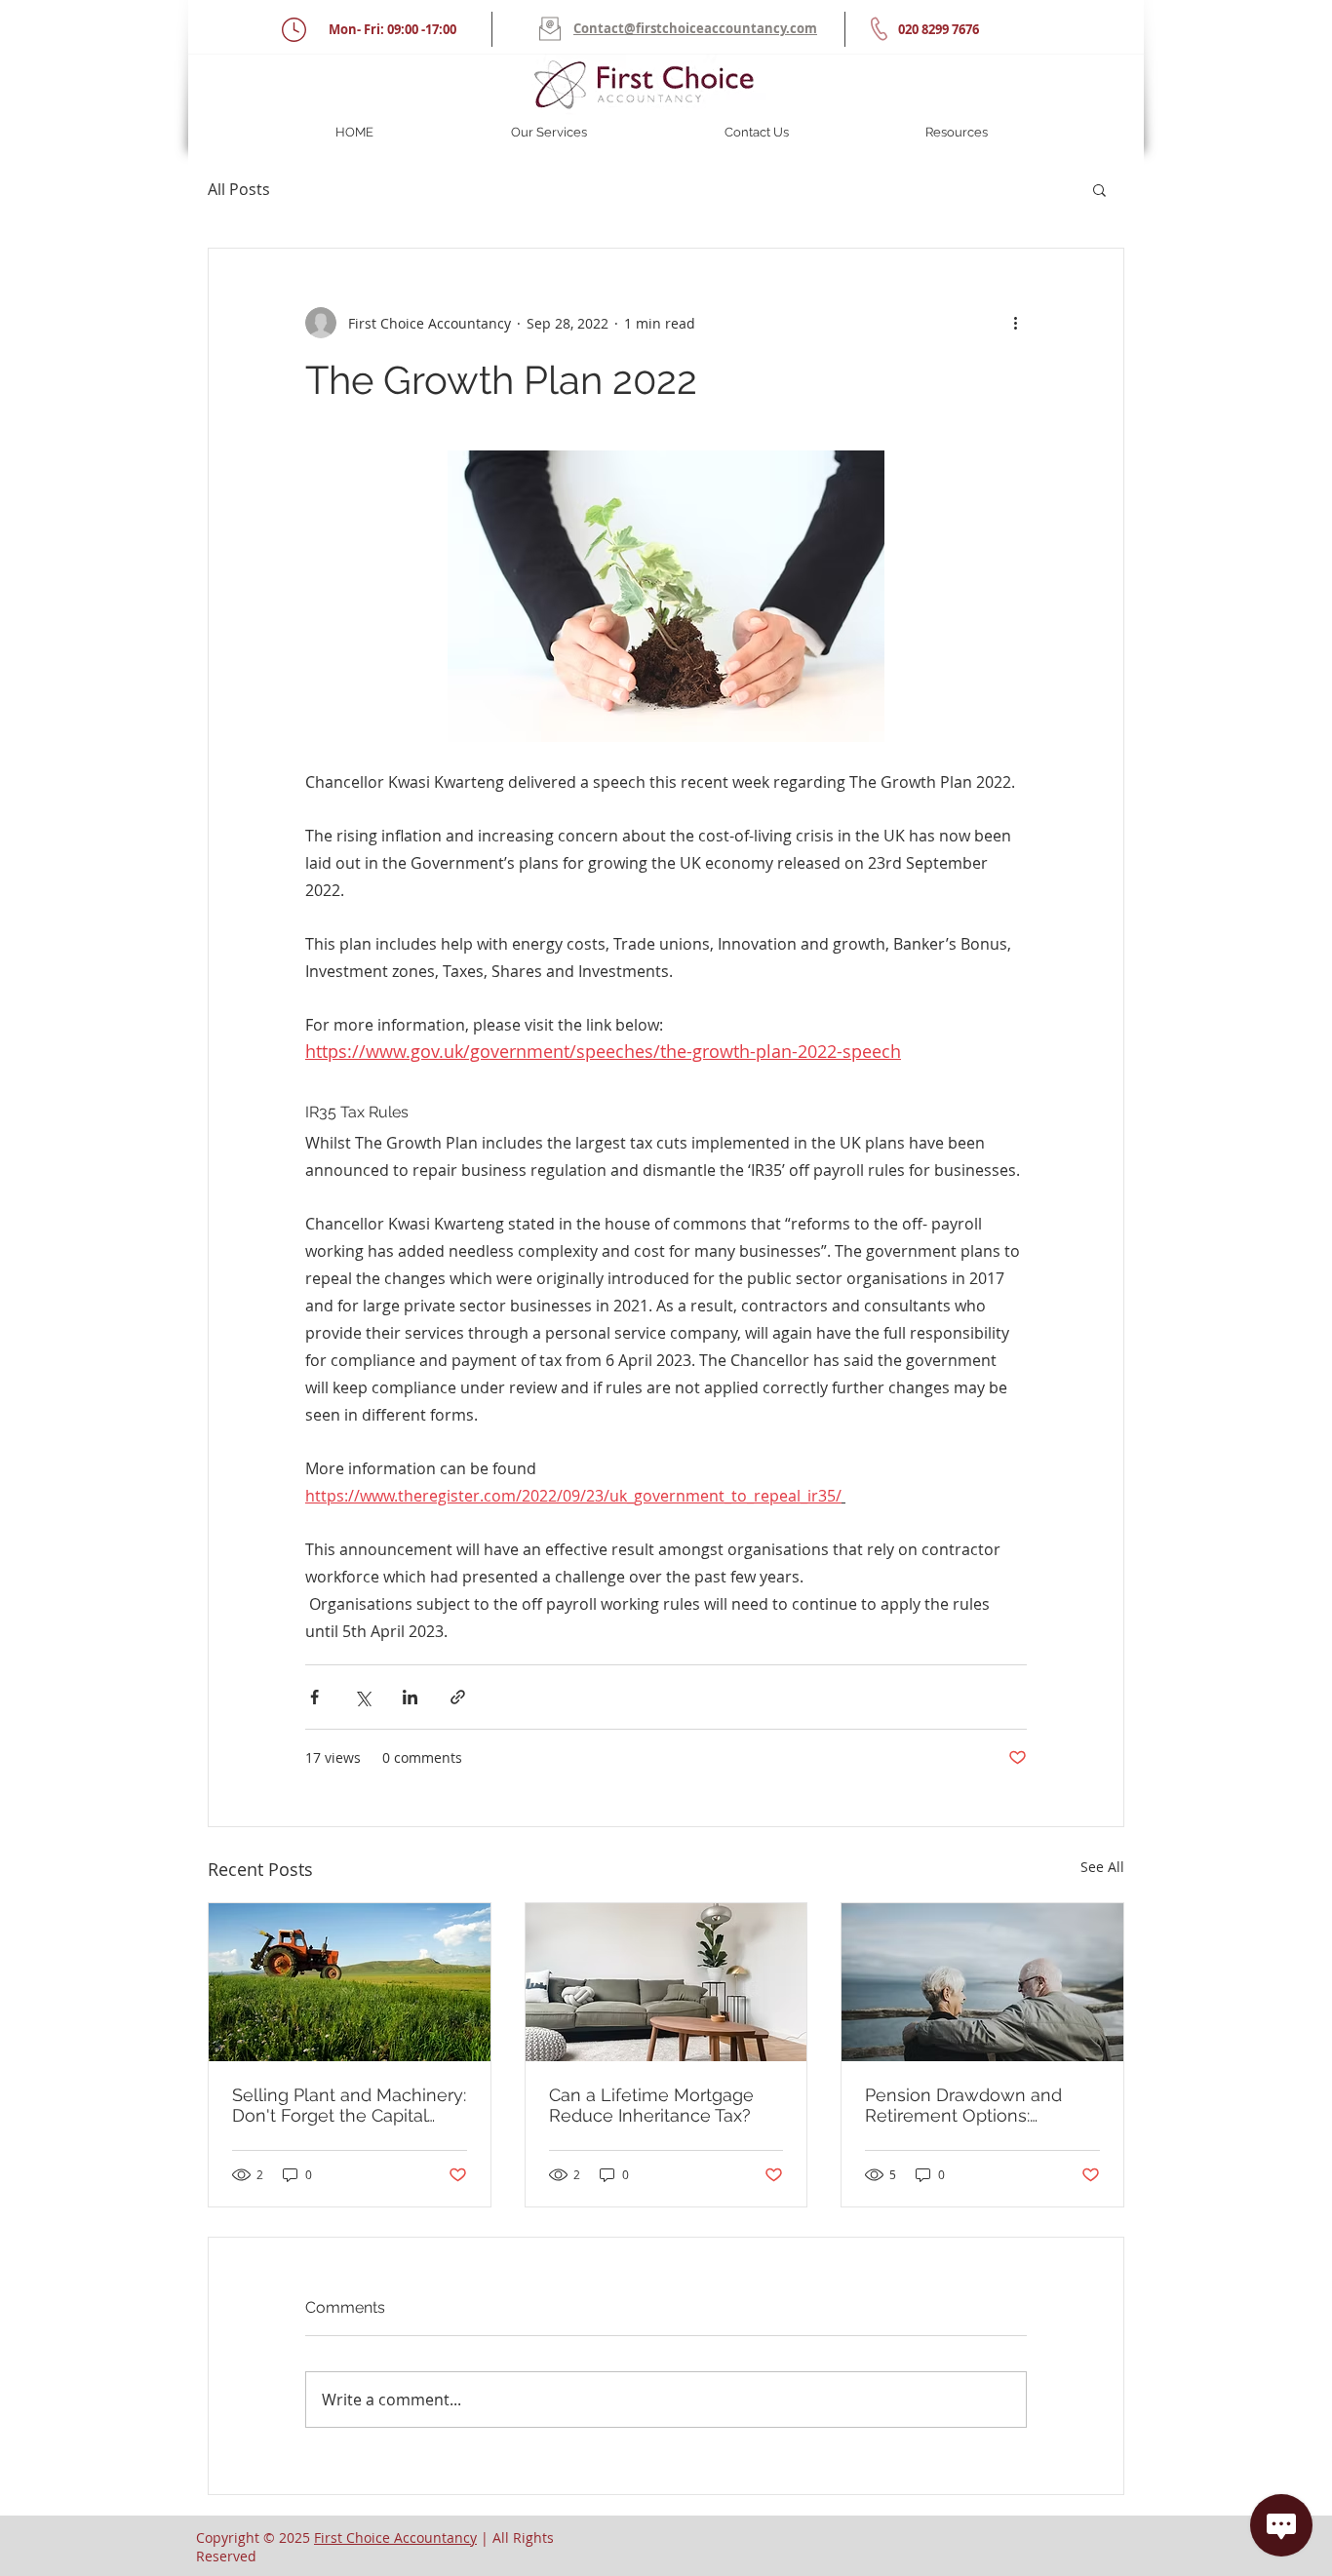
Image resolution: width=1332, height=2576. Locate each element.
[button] (548, 133)
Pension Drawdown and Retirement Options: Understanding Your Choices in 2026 (963, 2105)
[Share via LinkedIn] (410, 1697)
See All (1102, 1867)
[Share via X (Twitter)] (362, 1697)
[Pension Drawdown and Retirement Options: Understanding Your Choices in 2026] (982, 1982)
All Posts (239, 189)
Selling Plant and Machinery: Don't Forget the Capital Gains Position (349, 2105)
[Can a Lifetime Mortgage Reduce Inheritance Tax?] (666, 1982)
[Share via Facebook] (314, 1697)
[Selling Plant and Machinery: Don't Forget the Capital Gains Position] (350, 1982)
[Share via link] (458, 1697)
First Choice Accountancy (395, 2537)
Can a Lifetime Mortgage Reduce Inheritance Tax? (651, 2105)
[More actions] (1015, 323)
